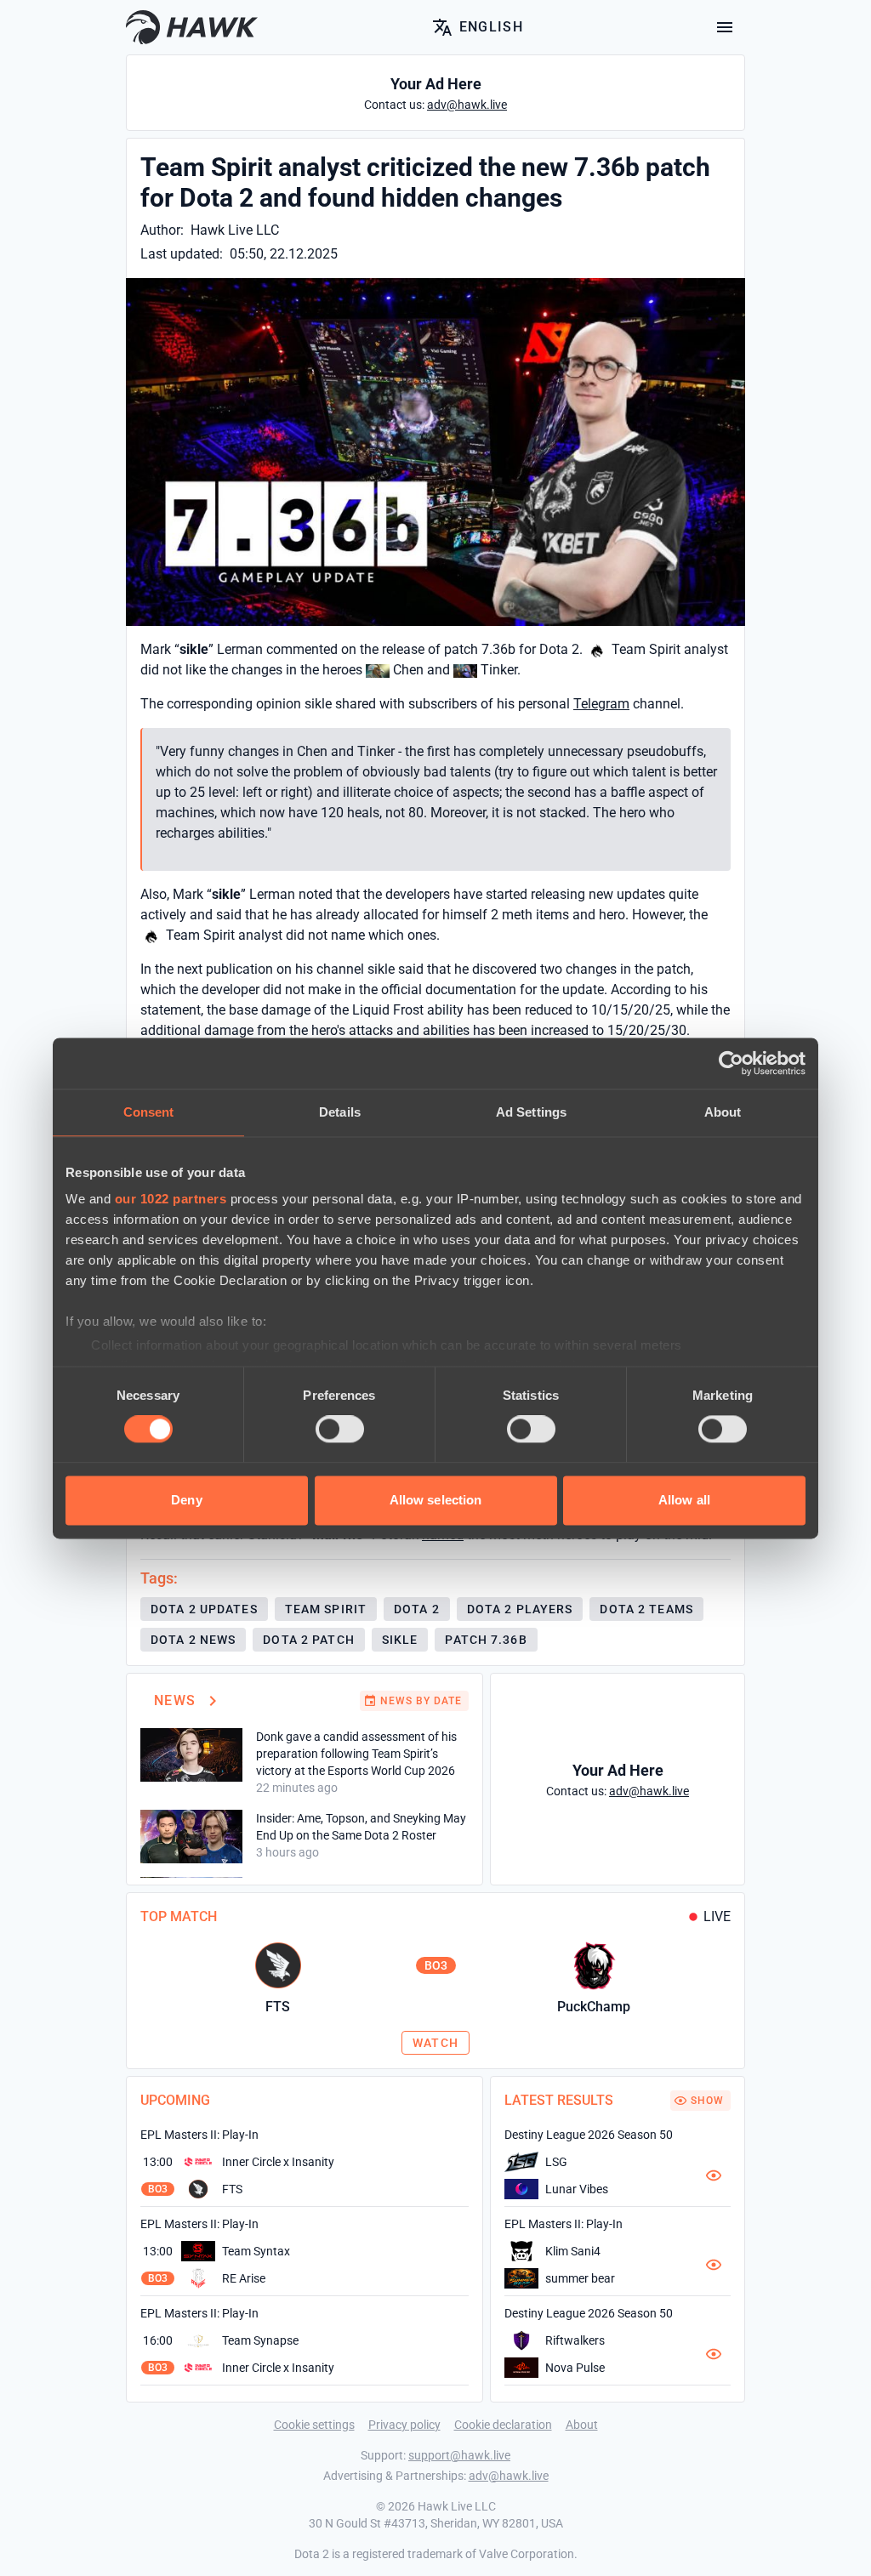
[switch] (340, 1430)
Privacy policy (404, 2425)
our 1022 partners (171, 1199)
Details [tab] (340, 1112)
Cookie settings (314, 2425)
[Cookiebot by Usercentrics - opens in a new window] (731, 1063)
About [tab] (723, 1112)
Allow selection (436, 1500)
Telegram (601, 704)
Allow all (684, 1500)
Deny (186, 1500)
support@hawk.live (459, 2455)
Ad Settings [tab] (531, 1112)
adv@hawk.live (509, 2476)
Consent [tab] (149, 1112)
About (582, 2425)
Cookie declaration (503, 2425)
